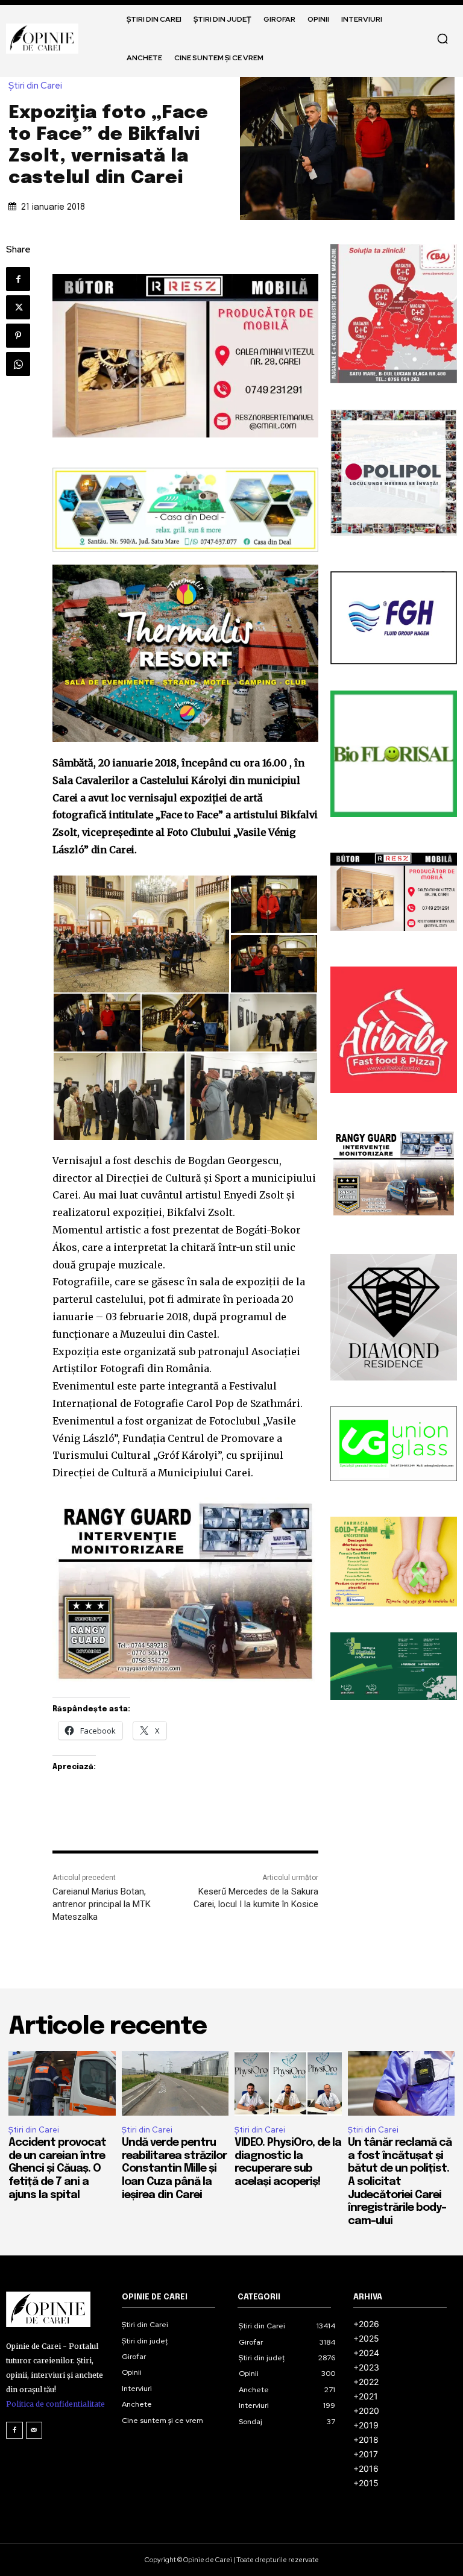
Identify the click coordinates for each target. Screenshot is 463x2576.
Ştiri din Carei (35, 86)
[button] (443, 39)
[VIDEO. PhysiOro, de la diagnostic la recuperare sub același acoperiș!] (288, 2083)
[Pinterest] (18, 336)
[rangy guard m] (185, 1591)
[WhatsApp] (18, 364)
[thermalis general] (185, 653)
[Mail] (34, 2430)
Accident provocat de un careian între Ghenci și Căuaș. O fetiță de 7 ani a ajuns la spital (57, 2169)
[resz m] (185, 356)
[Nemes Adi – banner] (185, 510)
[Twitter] (18, 307)
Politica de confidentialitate (55, 2404)
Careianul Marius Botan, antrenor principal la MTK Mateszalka (102, 1904)
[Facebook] (18, 279)
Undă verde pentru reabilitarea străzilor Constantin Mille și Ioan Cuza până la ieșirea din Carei (174, 2169)
